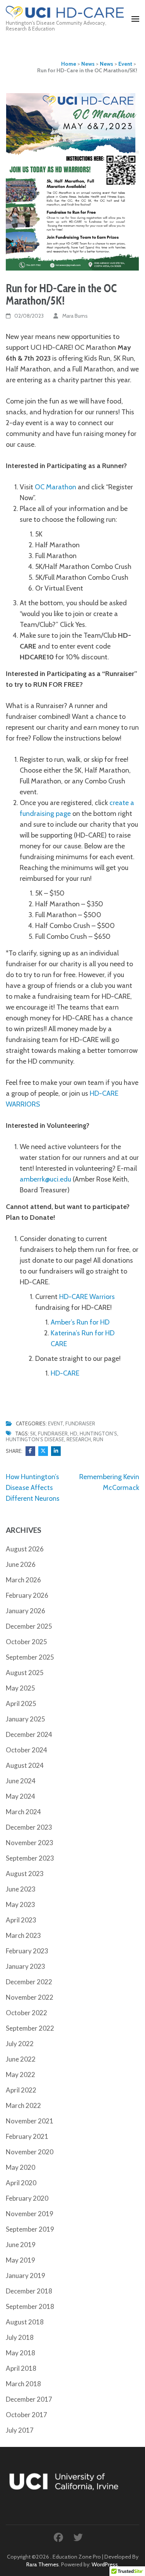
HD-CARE (65, 1373)
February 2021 (27, 2136)
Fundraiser (80, 1423)
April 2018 (21, 2368)
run (98, 1439)
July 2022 (20, 2044)
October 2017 (26, 2415)
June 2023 (21, 1889)
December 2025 (29, 1626)
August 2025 (25, 1673)
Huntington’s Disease (35, 1439)
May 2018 (20, 2353)
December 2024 (29, 1734)
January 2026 (26, 1611)
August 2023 (25, 1874)
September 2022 (30, 2028)
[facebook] (58, 2538)
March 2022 (23, 2105)
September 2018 (30, 2306)
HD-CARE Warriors (87, 1297)
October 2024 (26, 1750)
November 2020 (30, 2152)
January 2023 (26, 1966)
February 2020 (27, 2198)
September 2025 (30, 1657)
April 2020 (21, 2183)
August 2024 (25, 1765)
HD (74, 1434)
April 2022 (21, 2090)
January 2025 (26, 1719)
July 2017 (20, 2430)
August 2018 (25, 2322)
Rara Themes (43, 2564)
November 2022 (30, 1997)
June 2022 (21, 2059)
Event (55, 1423)
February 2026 (27, 1595)
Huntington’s (98, 1434)
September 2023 (30, 1858)
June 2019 (21, 2245)
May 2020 (20, 2167)
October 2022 (26, 2013)
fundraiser (53, 1434)
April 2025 (21, 1703)
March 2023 (23, 1935)
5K (33, 1434)
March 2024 (23, 1812)
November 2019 (30, 2214)
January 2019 (26, 2275)
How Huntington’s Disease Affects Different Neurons (33, 1488)
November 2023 (30, 1843)
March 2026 (23, 1580)
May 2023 (20, 1904)
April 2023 (21, 1920)
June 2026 (21, 1564)
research (79, 1439)
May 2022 (20, 2075)
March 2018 (23, 2384)
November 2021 (30, 2121)
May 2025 (20, 1688)
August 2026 (25, 1549)
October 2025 (26, 1642)
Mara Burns (75, 316)
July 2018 (20, 2337)
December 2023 (29, 1827)
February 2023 (27, 1951)
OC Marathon (55, 487)
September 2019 (30, 2229)
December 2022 (29, 1982)
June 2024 (21, 1781)
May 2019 (20, 2260)
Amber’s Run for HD (80, 1322)
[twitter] (78, 2538)
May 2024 (20, 1796)
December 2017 (29, 2399)
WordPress (105, 2564)
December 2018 (29, 2291)
